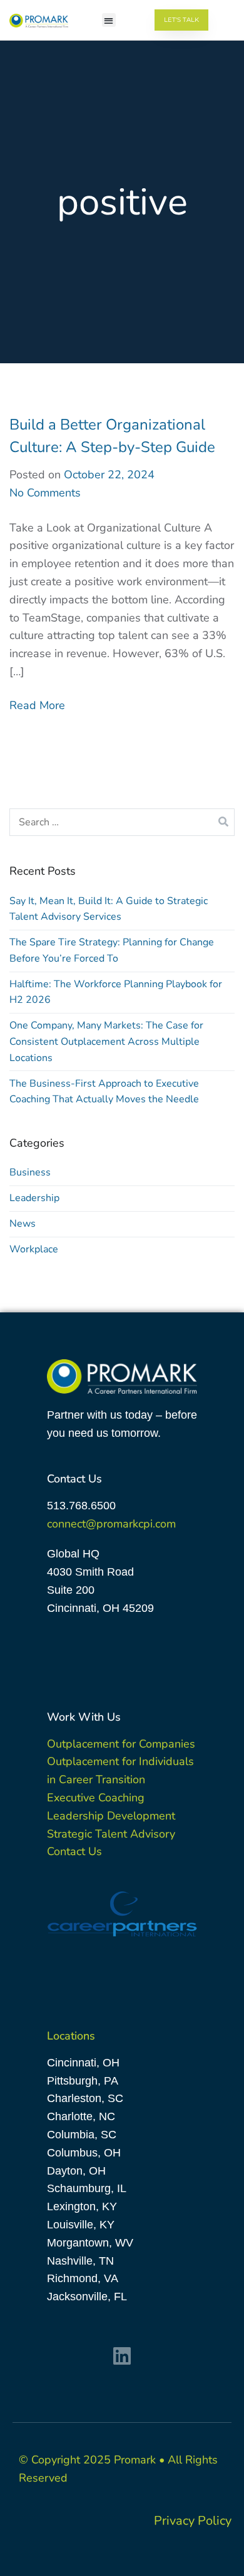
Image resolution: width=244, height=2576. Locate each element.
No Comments (45, 493)
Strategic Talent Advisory (111, 1834)
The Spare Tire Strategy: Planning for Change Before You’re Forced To (112, 950)
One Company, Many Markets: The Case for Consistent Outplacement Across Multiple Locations (106, 1041)
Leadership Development (111, 1816)
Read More (37, 705)
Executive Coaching (96, 1798)
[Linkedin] (122, 2356)
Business (30, 1172)
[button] (109, 20)
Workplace (34, 1249)
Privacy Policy (193, 2521)
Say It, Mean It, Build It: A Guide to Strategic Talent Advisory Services (109, 909)
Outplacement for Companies (121, 1744)
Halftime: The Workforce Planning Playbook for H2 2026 (116, 992)
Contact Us (74, 1851)
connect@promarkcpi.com (111, 1524)
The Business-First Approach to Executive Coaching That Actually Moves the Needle (104, 1092)
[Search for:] (122, 822)
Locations (71, 2036)
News (23, 1224)
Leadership (34, 1198)
